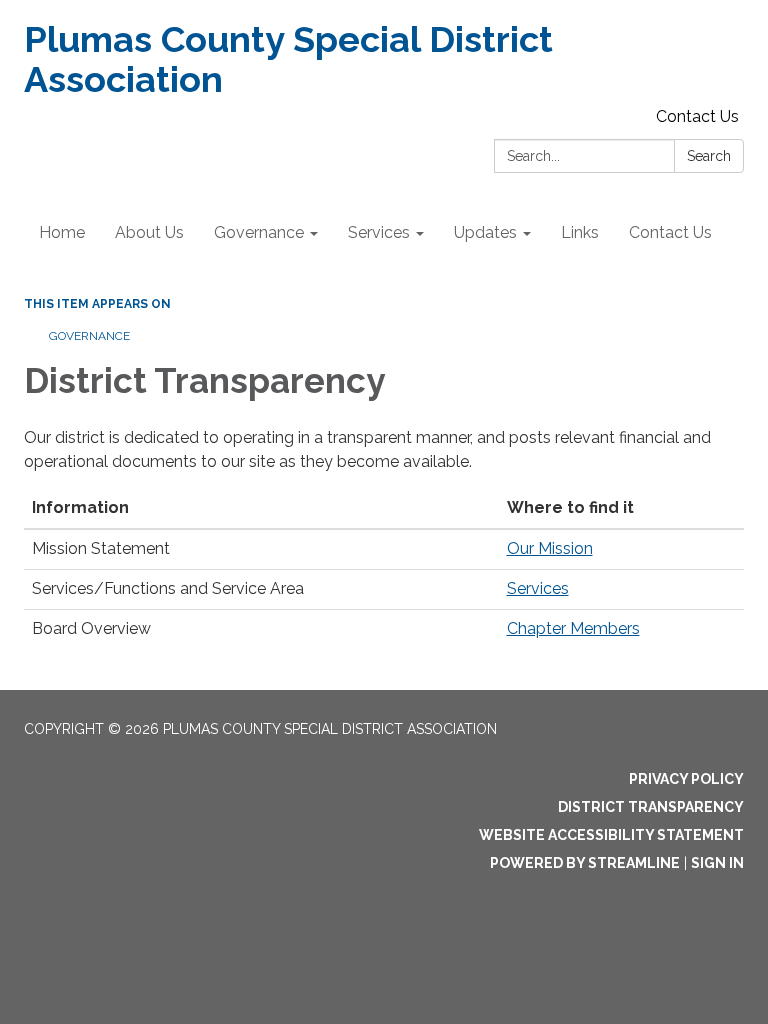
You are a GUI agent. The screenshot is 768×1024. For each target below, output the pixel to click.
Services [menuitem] (379, 232)
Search (709, 156)
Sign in (717, 863)
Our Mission (550, 548)
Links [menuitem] (580, 232)
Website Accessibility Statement (611, 835)
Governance (89, 336)
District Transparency (651, 807)
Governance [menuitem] (259, 232)
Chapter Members (573, 628)
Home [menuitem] (62, 232)
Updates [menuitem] (485, 232)
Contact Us (697, 116)
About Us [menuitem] (149, 232)
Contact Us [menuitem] (670, 232)
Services (538, 588)
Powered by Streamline (585, 863)
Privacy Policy (686, 779)
